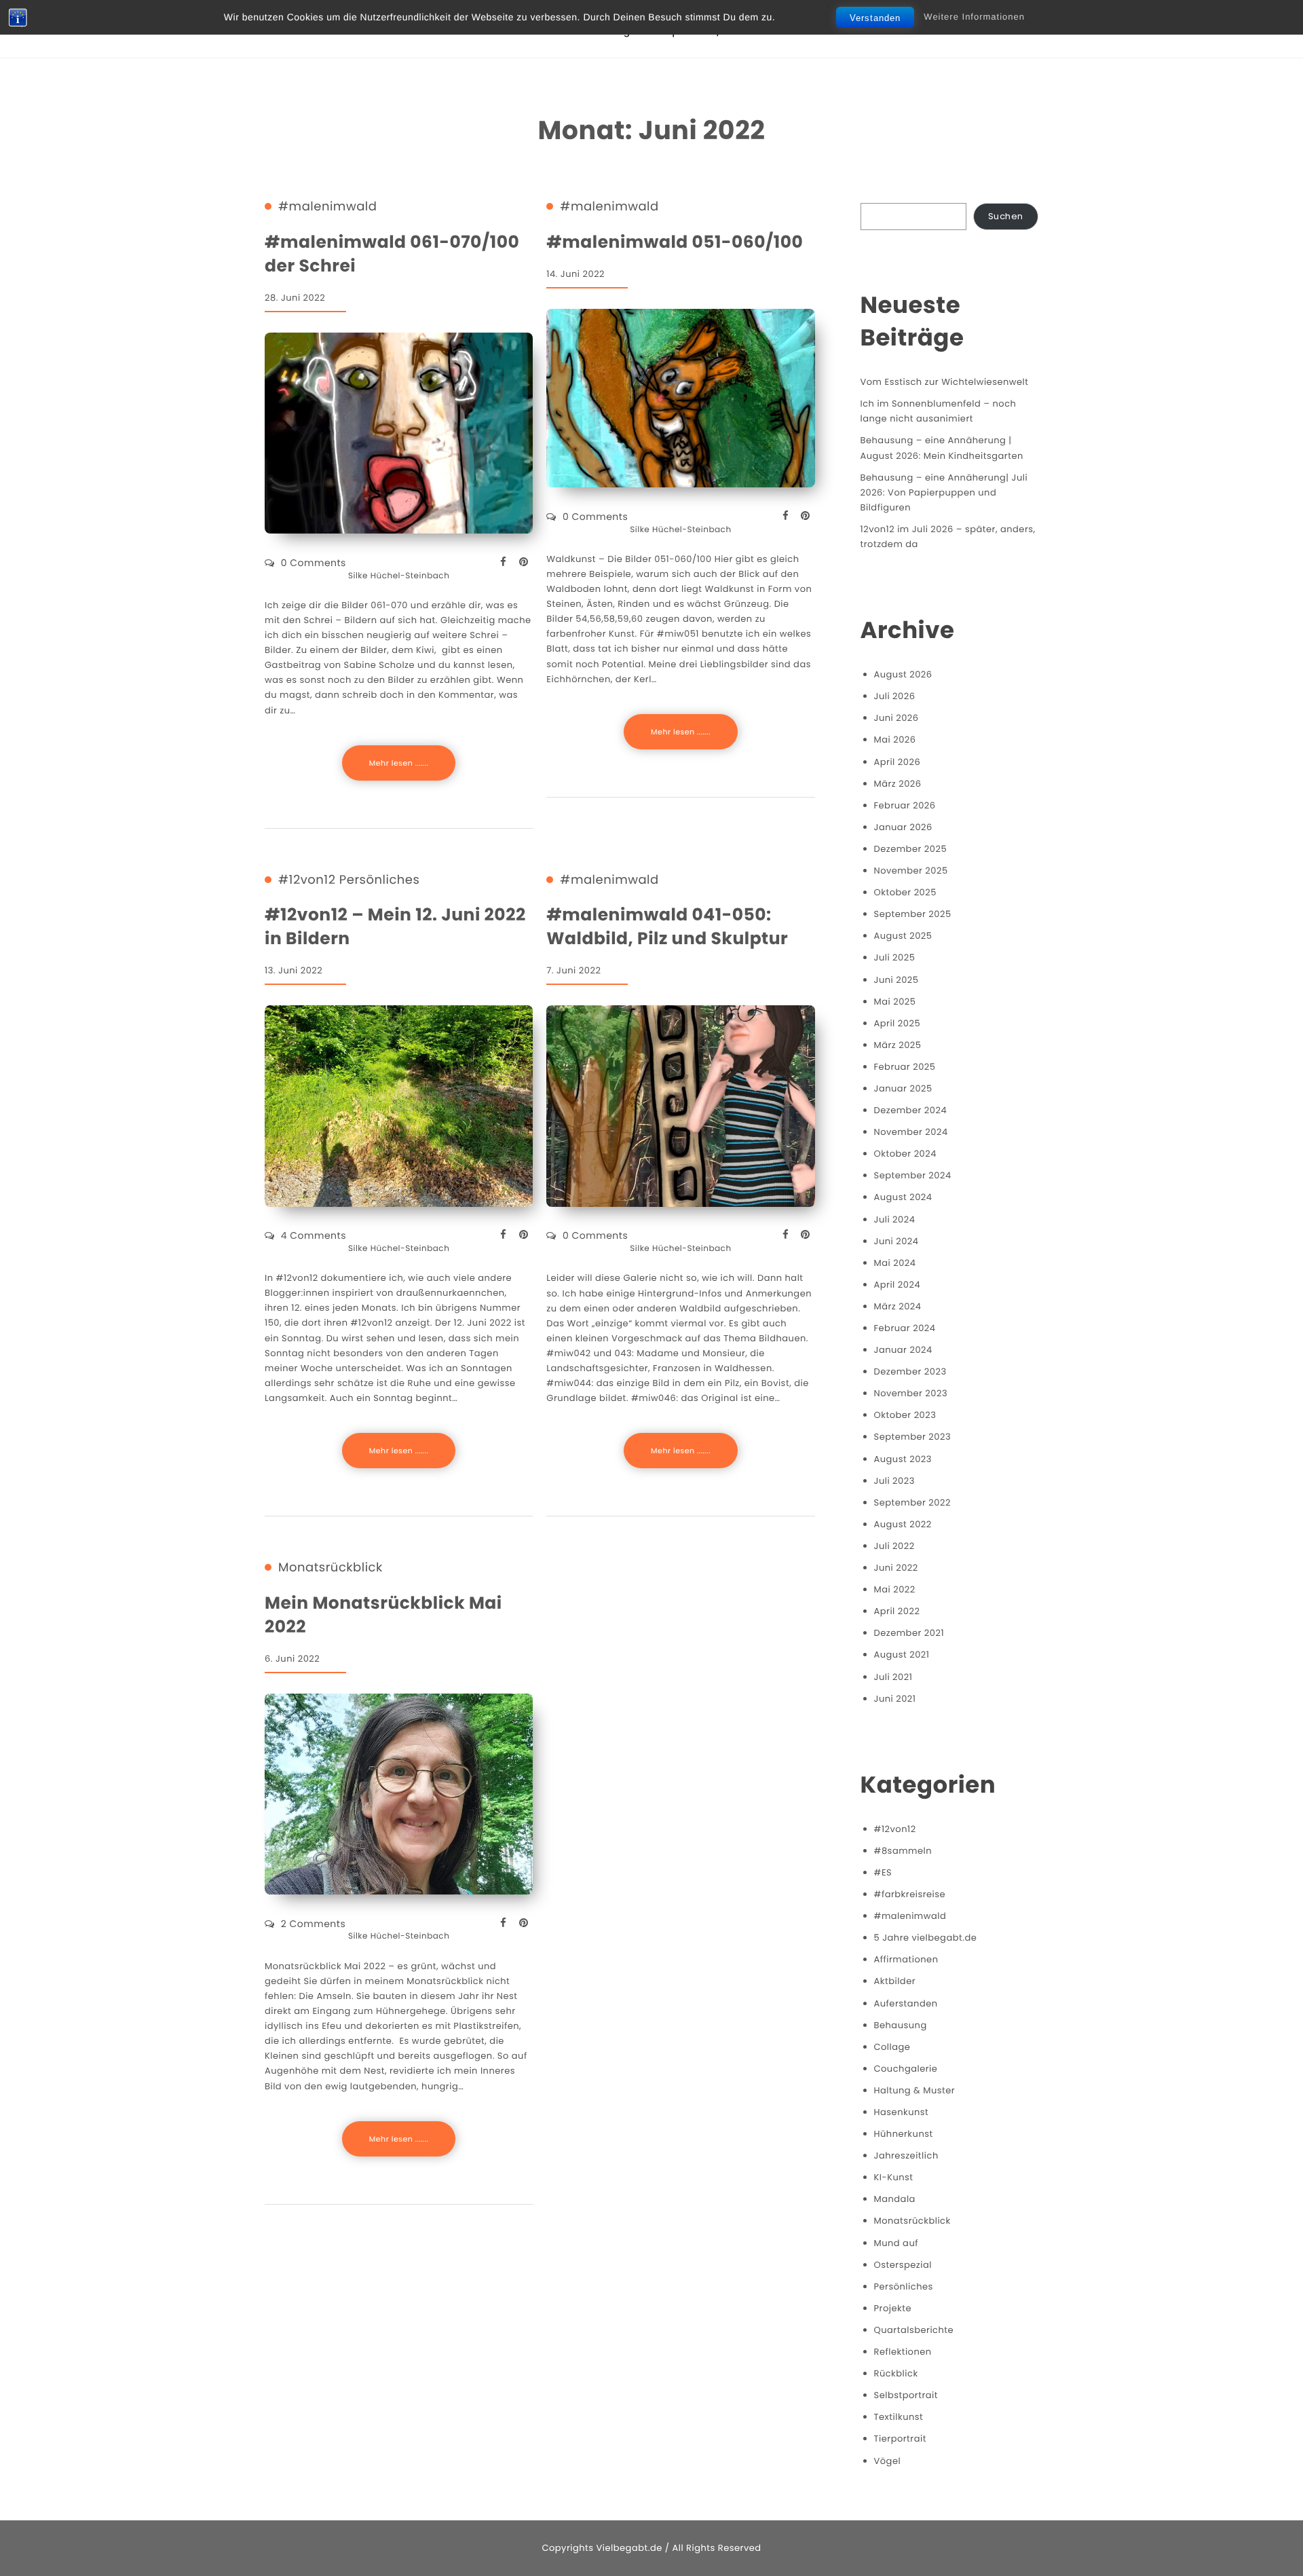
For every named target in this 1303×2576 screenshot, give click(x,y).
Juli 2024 (895, 1219)
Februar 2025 (905, 1067)
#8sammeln (903, 1851)
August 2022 (903, 1524)
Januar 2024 (903, 1350)
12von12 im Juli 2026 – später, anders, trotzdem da (948, 537)
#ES (883, 1872)
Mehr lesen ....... (399, 763)
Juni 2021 (895, 1699)
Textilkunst (899, 2417)
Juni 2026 (896, 718)
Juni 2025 (896, 980)
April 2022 (897, 1611)
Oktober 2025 (905, 892)
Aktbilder (895, 1981)
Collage (892, 2047)
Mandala (895, 2199)
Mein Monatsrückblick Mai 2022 (383, 1615)
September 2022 (912, 1502)
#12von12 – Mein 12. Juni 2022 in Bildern (395, 927)
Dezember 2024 (911, 1110)
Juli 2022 (894, 1546)
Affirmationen (906, 1959)
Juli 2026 (895, 696)
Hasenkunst (902, 2112)
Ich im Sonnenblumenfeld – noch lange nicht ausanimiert (939, 411)
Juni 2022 (896, 1568)
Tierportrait (900, 2439)
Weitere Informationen (974, 17)
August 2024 (903, 1197)
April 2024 (898, 1285)
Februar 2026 (905, 805)
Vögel (888, 2461)
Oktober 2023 (905, 1415)
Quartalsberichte (914, 2330)
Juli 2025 (895, 957)
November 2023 (911, 1393)
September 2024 (913, 1175)
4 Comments (314, 1235)
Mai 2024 (895, 1263)
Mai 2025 (895, 1002)
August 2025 (903, 936)
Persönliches (380, 880)
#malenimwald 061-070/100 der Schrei (392, 254)
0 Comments (314, 563)
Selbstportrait (906, 2395)
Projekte (893, 2308)
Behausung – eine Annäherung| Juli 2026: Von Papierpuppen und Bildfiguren (944, 492)
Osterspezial (903, 2265)
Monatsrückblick (331, 1568)
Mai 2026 (895, 740)
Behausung (901, 2025)
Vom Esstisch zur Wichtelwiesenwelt (945, 382)
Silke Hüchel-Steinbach (399, 576)
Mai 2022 (895, 1589)
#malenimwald (327, 207)
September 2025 (913, 914)
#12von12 (307, 880)
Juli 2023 (894, 1481)
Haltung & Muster (915, 2090)
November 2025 (911, 871)
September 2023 (913, 1437)
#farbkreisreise (910, 1894)
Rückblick (896, 2373)
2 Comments (313, 1924)
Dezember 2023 (910, 1371)
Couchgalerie (906, 2069)
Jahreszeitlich (906, 2155)
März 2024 (898, 1306)
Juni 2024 (896, 1241)
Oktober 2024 (905, 1154)
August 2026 (903, 674)
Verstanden (875, 18)
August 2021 (902, 1655)
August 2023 (903, 1459)
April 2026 (898, 762)
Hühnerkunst (904, 2134)
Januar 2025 (903, 1088)
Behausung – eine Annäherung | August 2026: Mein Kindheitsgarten (942, 448)
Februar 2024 (905, 1328)
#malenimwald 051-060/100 (675, 242)
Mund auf (896, 2243)
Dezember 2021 (909, 1633)
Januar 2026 (903, 827)
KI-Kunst (894, 2177)
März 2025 (898, 1045)
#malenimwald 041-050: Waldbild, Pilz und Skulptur (667, 927)
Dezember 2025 (911, 849)
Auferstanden (906, 2003)
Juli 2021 (893, 1677)
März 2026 (898, 784)
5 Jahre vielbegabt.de (926, 1938)
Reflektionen (903, 2352)
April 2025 (898, 1023)
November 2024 (911, 1132)
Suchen (1006, 216)
